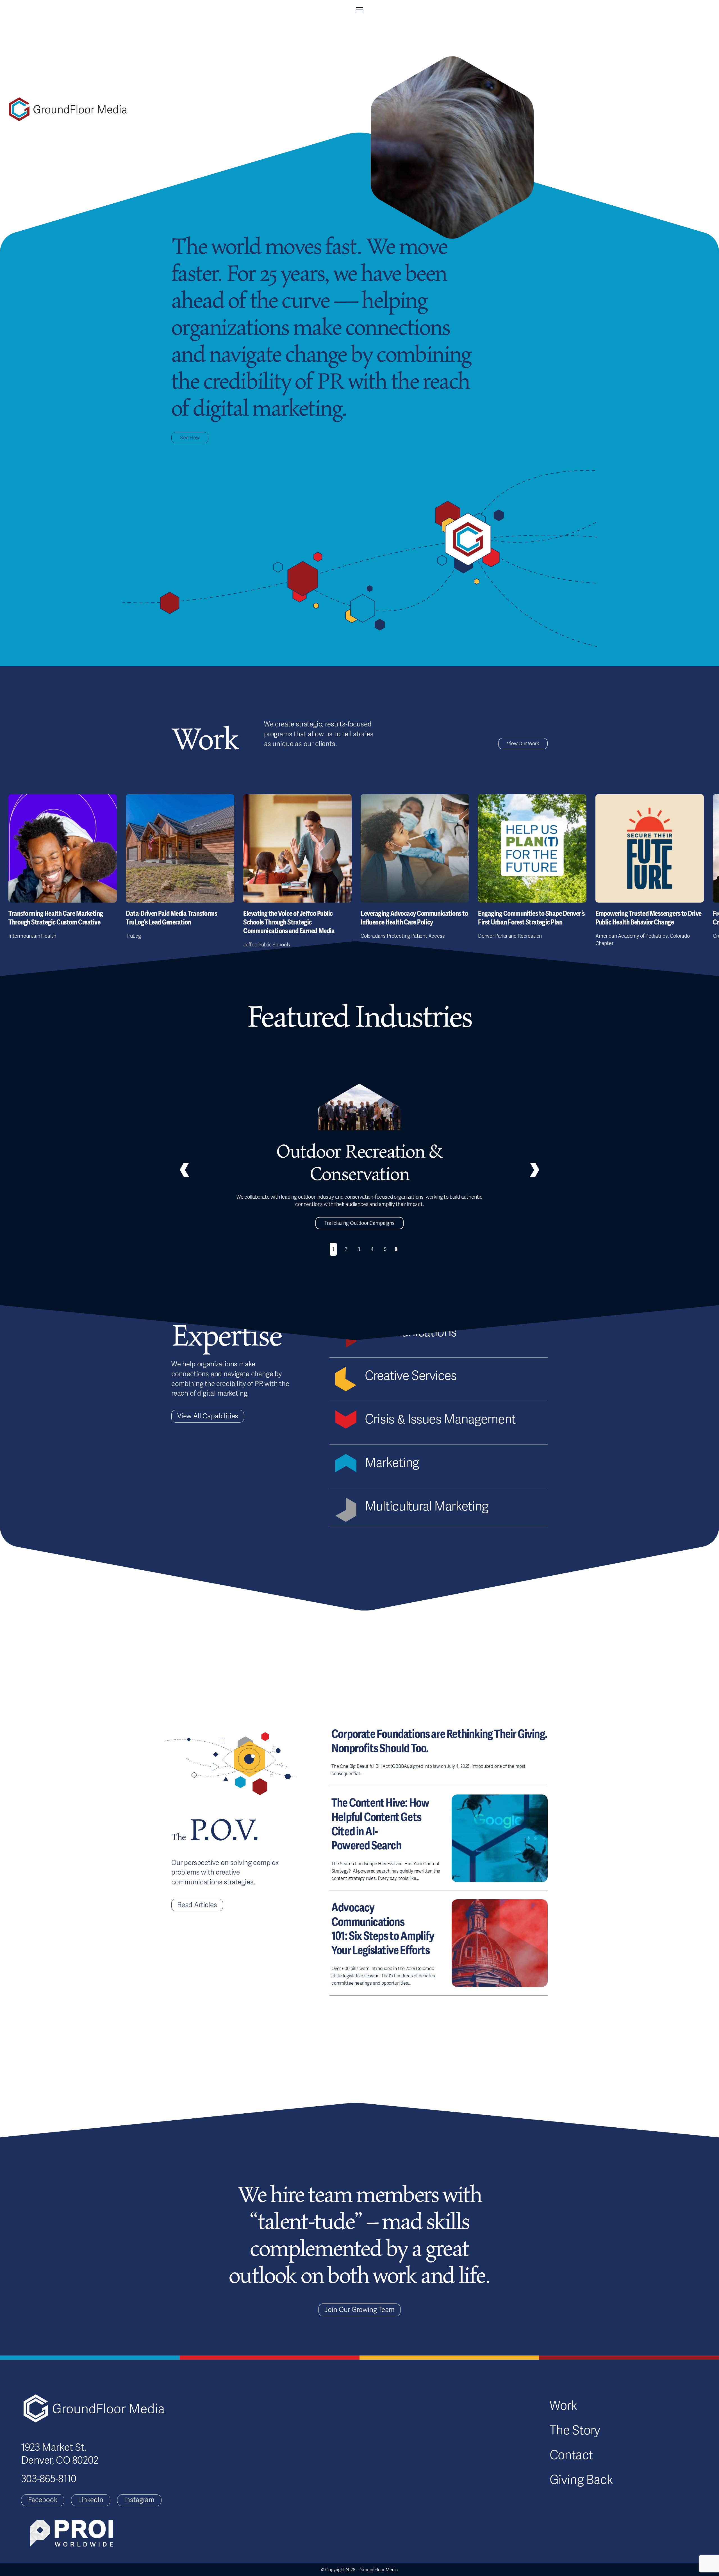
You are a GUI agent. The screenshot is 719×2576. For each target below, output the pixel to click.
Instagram (139, 2500)
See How (190, 438)
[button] (359, 10)
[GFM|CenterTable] (68, 109)
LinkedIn (91, 2500)
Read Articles (197, 1905)
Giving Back (581, 2480)
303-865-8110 (49, 2479)
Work (563, 2406)
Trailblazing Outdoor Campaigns (359, 1223)
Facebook (43, 2500)
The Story (575, 2430)
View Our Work (523, 744)
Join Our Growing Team (359, 2310)
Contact (571, 2455)
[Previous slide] (184, 1170)
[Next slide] (396, 1249)
